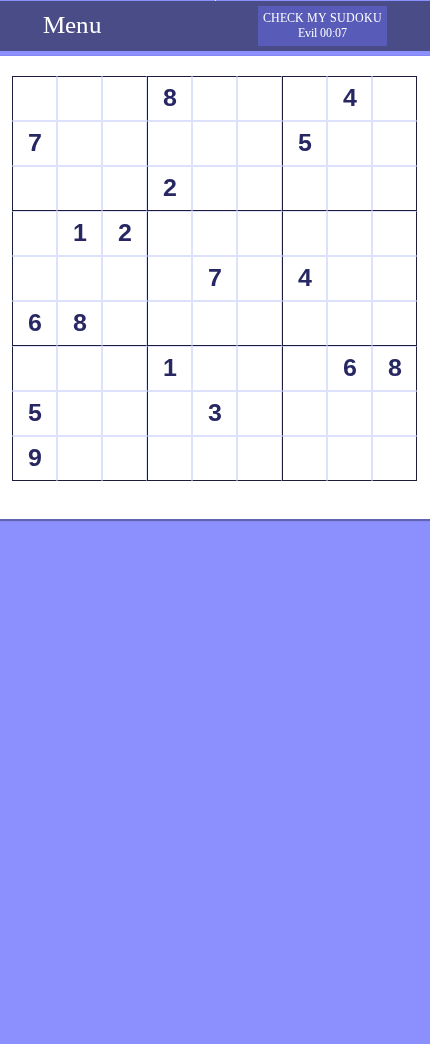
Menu (72, 24)
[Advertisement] (215, 587)
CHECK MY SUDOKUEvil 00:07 (322, 25)
